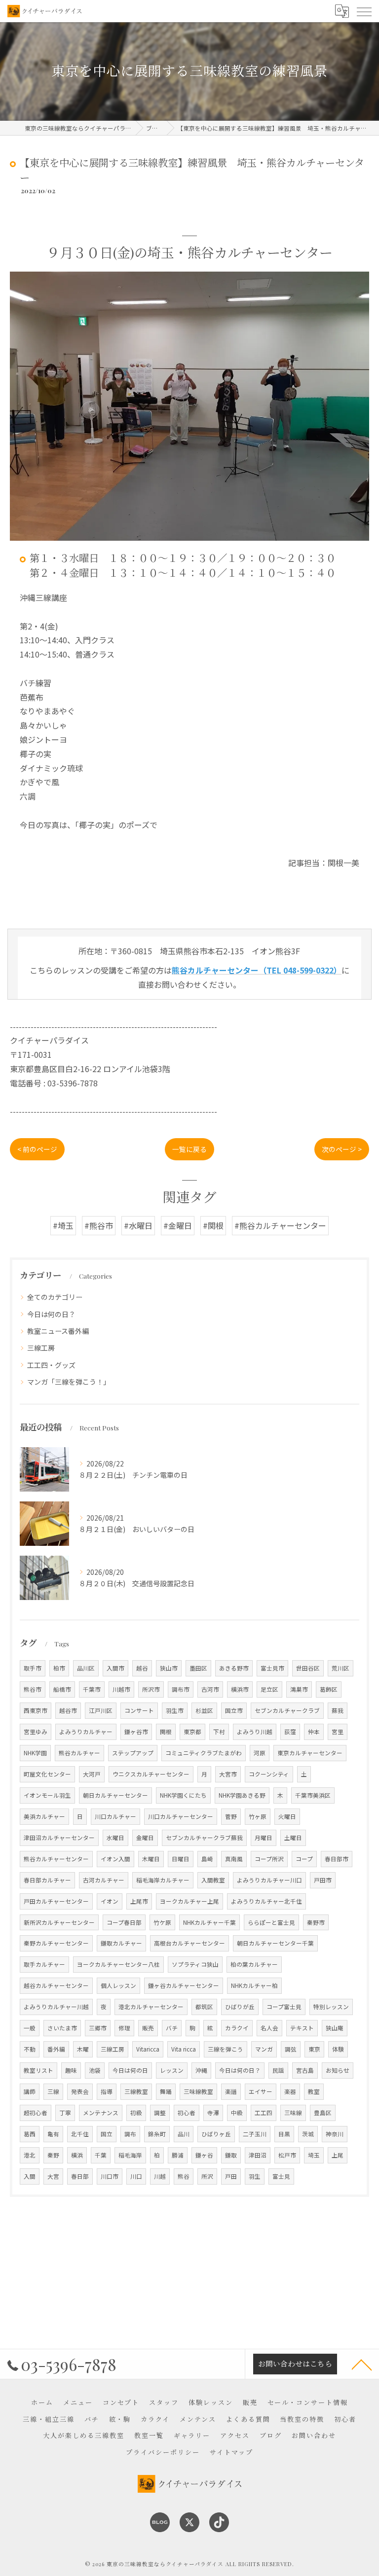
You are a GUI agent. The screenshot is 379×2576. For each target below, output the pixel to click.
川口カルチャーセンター (181, 1816)
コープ (304, 1859)
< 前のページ (37, 1149)
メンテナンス (101, 2113)
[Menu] (364, 11)
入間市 (115, 1668)
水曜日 (115, 1838)
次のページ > (342, 1149)
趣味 (71, 2070)
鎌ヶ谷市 (136, 1732)
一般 (30, 2028)
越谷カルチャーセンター (56, 1985)
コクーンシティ (269, 1774)
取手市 (33, 1668)
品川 (184, 2134)
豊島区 (323, 2113)
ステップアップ (133, 1753)
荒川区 (341, 1668)
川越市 (121, 1689)
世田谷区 (308, 1668)
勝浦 (178, 2155)
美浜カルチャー (44, 1816)
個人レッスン (118, 1985)
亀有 (53, 2134)
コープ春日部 (124, 1922)
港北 (30, 2155)
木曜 (83, 2049)
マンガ (264, 2049)
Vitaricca (148, 2049)
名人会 (269, 2028)
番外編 (56, 2049)
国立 (107, 2134)
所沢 (207, 2176)
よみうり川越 (255, 1732)
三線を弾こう (226, 2049)
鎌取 (231, 2155)
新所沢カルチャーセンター (59, 1922)
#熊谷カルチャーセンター (280, 1225)
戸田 (231, 2176)
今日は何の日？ (51, 1314)
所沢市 (151, 1689)
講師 (30, 2091)
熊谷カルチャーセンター (56, 1859)
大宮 (53, 2176)
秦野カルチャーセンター (56, 1943)
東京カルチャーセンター (310, 1753)
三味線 (293, 2113)
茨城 (308, 2134)
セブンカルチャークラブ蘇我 (204, 1838)
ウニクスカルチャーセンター (151, 1774)
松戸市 (287, 2155)
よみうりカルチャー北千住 (266, 1901)
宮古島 (305, 2070)
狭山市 (169, 1668)
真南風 (234, 1859)
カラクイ (237, 2028)
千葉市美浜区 (313, 1795)
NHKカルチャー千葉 (209, 1922)
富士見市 (272, 1668)
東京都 (192, 1732)
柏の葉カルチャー (254, 1964)
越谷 (142, 1668)
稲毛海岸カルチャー (163, 1880)
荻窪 (290, 1732)
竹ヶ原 (258, 1816)
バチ (172, 2028)
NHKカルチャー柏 (254, 1985)
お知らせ (338, 2070)
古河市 (210, 1689)
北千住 (80, 2134)
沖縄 (201, 2070)
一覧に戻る (189, 1149)
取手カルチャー (44, 1964)
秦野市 (316, 1922)
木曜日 (151, 1859)
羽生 (255, 2176)
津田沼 (258, 2155)
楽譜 (231, 2091)
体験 (338, 2049)
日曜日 (181, 1859)
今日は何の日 (130, 2070)
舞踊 (166, 2091)
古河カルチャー (104, 1880)
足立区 (269, 1689)
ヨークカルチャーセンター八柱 (118, 1964)
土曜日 (293, 1838)
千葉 (101, 2155)
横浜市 (240, 1689)
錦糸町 (157, 2134)
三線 (53, 2091)
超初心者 (36, 2113)
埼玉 (314, 2155)
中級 (237, 2113)
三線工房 (41, 1348)
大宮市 (228, 1774)
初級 (136, 2113)
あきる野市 (234, 1668)
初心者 (187, 2113)
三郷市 (98, 2028)
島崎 (207, 1859)
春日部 (80, 2176)
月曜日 (264, 1838)
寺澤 (213, 2113)
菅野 (231, 1816)
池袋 (95, 2070)
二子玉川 (255, 2134)
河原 (260, 1753)
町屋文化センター (47, 1774)
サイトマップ (231, 2452)
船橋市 (62, 1689)
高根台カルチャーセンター (189, 1943)
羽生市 (175, 1710)
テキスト (302, 2028)
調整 (160, 2113)
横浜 (77, 2155)
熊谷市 (33, 1689)
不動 (30, 2049)
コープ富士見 (284, 2007)
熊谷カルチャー (79, 1753)
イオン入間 (115, 1859)
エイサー (261, 2091)
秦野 (53, 2155)
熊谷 (184, 2176)
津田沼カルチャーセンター (59, 1838)
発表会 (80, 2091)
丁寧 (65, 2113)
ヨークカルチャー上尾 (189, 1901)
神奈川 (335, 2134)
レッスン (172, 2070)
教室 (314, 2091)
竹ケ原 (162, 1922)
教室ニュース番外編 (58, 1331)
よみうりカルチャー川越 (56, 2007)
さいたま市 (62, 2028)
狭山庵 (335, 2028)
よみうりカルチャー (86, 1732)
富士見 (281, 2176)
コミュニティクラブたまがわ (204, 1753)
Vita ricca (184, 2049)
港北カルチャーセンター (151, 2007)
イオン (110, 1901)
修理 (124, 2028)
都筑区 (204, 2007)
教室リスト (38, 2070)
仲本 (314, 1732)
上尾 (338, 2155)
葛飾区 (329, 1689)
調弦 (291, 2049)
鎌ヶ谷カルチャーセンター (184, 1985)
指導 (107, 2091)
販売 (148, 2028)
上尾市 (139, 1901)
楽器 (290, 2091)
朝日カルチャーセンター (115, 1795)
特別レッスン (331, 2007)
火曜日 (287, 1816)
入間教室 (213, 1880)
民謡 (278, 2070)
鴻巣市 (299, 1689)
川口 (136, 2176)
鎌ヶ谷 (204, 2155)
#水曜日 (138, 1225)
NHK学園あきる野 (242, 1795)
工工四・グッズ (51, 1365)
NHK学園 (35, 1753)
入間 (30, 2176)
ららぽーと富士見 (271, 1922)
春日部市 (337, 1859)
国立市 (234, 1710)
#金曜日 (178, 1225)
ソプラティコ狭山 (195, 1964)
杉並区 (204, 1710)
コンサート (139, 1710)
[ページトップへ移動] (362, 2364)
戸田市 (323, 1880)
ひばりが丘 (240, 2007)
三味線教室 (198, 2091)
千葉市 (92, 1689)
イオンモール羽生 (47, 1795)
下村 (219, 1732)
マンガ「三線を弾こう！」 (69, 1382)
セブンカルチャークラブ (287, 1710)
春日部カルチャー (47, 1880)
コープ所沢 (269, 1859)
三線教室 (136, 2091)
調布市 (181, 1689)
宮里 (338, 1732)
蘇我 (338, 1710)
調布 (130, 2134)
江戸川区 (101, 1710)
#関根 (213, 1225)
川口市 (110, 2176)
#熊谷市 (99, 1225)
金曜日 (145, 1838)
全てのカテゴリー (55, 1297)
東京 (314, 2049)
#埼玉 (63, 1225)
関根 (166, 1732)
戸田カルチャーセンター (56, 1901)
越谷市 (68, 1710)
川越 (160, 2176)
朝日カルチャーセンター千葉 (275, 1943)
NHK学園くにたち (183, 1795)
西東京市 (36, 1710)
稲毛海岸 (130, 2155)
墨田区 (198, 1668)
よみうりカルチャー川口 (269, 1880)
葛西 (30, 2134)
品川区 (86, 1668)
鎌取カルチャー (121, 1943)
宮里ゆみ (36, 1732)
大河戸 (92, 1774)
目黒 (284, 2134)
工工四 (264, 2113)
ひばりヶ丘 (216, 2134)
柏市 (59, 1668)
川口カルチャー (115, 1816)
